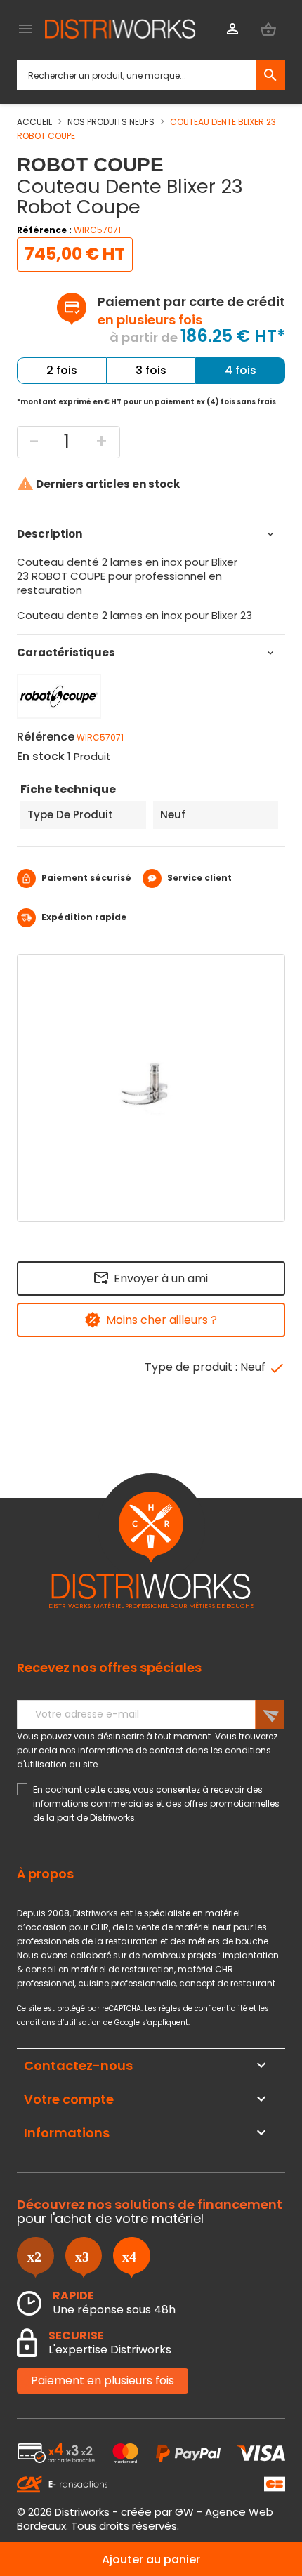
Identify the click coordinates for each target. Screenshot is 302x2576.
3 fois (151, 370)
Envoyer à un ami (161, 1279)
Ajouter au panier (151, 2560)
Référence (46, 737)
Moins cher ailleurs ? (162, 1320)
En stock (41, 757)
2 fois (62, 370)
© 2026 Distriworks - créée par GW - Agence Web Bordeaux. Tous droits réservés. (145, 2519)
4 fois (241, 370)
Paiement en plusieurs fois (103, 2381)
